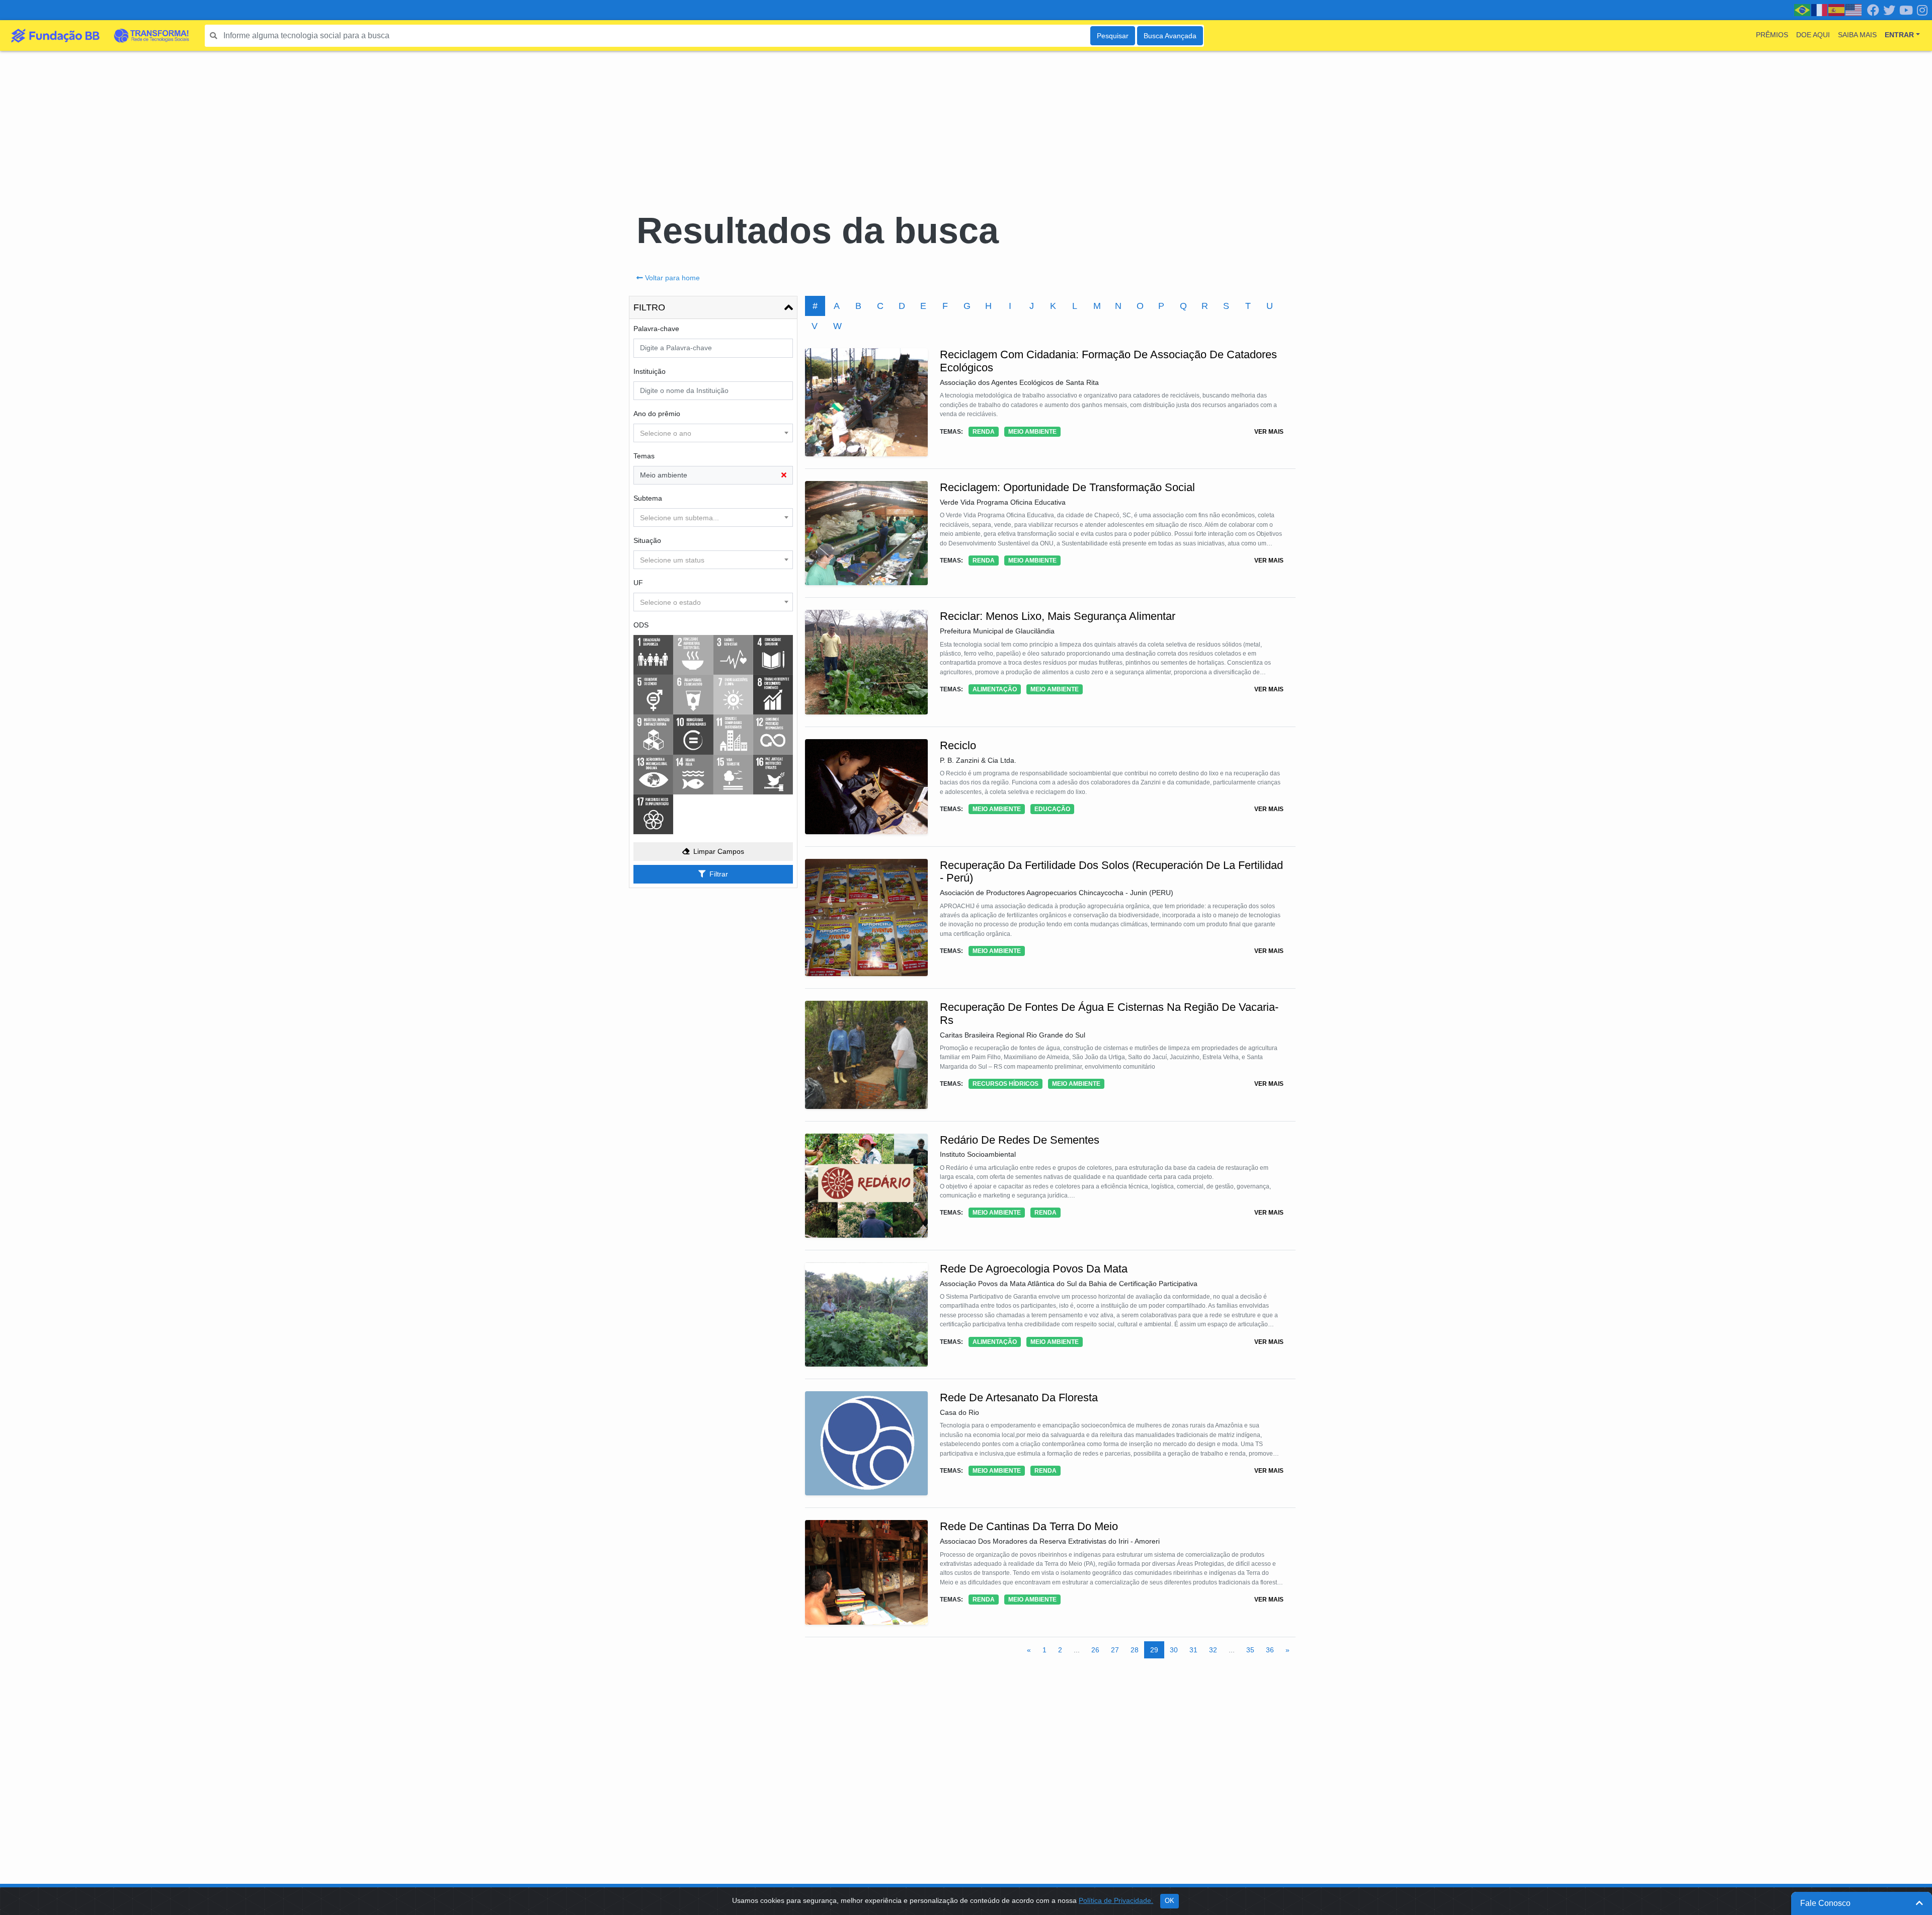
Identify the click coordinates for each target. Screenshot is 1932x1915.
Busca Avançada (1170, 36)
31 (1193, 1650)
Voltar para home (672, 278)
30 (1174, 1650)
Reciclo (958, 745)
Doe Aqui (1813, 35)
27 (1115, 1650)
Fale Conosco (1825, 1903)
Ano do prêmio (657, 414)
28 (1135, 1650)
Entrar (1899, 35)
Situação (647, 540)
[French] (1820, 10)
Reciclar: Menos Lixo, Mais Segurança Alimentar (1058, 616)
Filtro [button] (649, 307)
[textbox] (713, 433)
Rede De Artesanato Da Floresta (1019, 1398)
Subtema (648, 498)
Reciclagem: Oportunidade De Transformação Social (1067, 487)
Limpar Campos (719, 851)
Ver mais (1269, 432)
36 (1270, 1650)
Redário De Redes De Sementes (1020, 1140)
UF (638, 583)
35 (1250, 1650)
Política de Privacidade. (1116, 1900)
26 (1095, 1650)
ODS (641, 625)
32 (1213, 1650)
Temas (644, 456)
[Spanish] (1837, 10)
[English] (1854, 10)
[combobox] (713, 433)
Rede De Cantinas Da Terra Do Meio (1029, 1526)
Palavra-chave (656, 329)
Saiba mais (1857, 35)
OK (1170, 1901)
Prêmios (1772, 35)
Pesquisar (1113, 36)
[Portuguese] (1803, 10)
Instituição (650, 371)
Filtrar (719, 874)
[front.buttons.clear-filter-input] (784, 475)
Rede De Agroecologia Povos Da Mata (1034, 1269)
